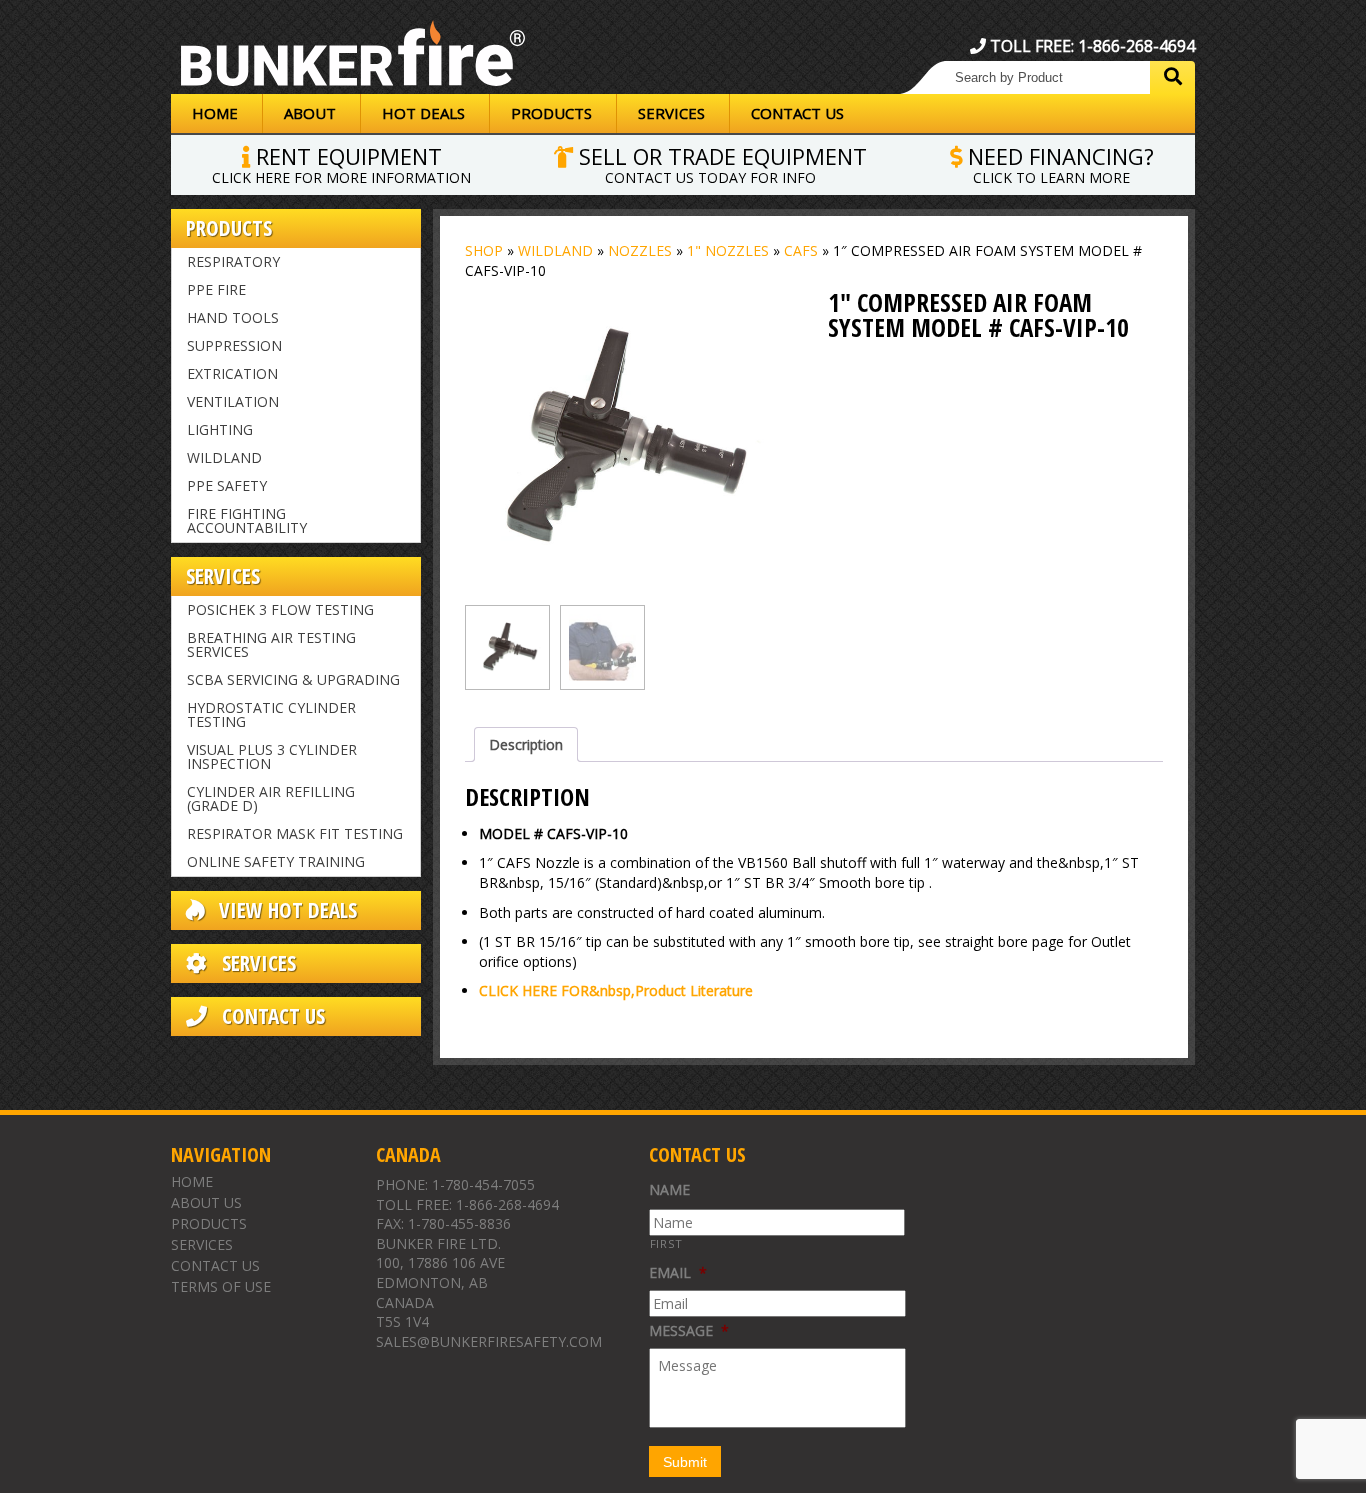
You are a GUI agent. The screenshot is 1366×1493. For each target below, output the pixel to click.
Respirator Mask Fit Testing (295, 833)
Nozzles (640, 250)
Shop (484, 250)
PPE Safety (227, 485)
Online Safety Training (276, 861)
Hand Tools (233, 317)
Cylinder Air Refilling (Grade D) (271, 798)
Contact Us (797, 113)
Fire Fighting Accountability (247, 520)
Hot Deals (423, 113)
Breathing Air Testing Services (271, 644)
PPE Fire (216, 289)
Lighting (220, 429)
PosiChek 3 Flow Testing (280, 609)
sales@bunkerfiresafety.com (489, 1341)
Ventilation (233, 401)
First (666, 1243)
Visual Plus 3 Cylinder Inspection (272, 756)
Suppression (234, 345)
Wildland (224, 457)
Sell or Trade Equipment (720, 163)
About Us (206, 1202)
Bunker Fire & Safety (353, 57)
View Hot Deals (285, 910)
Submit (685, 1462)
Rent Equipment (341, 163)
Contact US (271, 1016)
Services (671, 113)
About (310, 113)
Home (215, 113)
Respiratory (233, 261)
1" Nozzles (728, 250)
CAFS (801, 250)
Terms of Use (221, 1286)
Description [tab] (526, 744)
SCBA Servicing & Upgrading (293, 679)
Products (551, 113)
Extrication (232, 373)
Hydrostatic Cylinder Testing (271, 714)
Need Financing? (1058, 163)
